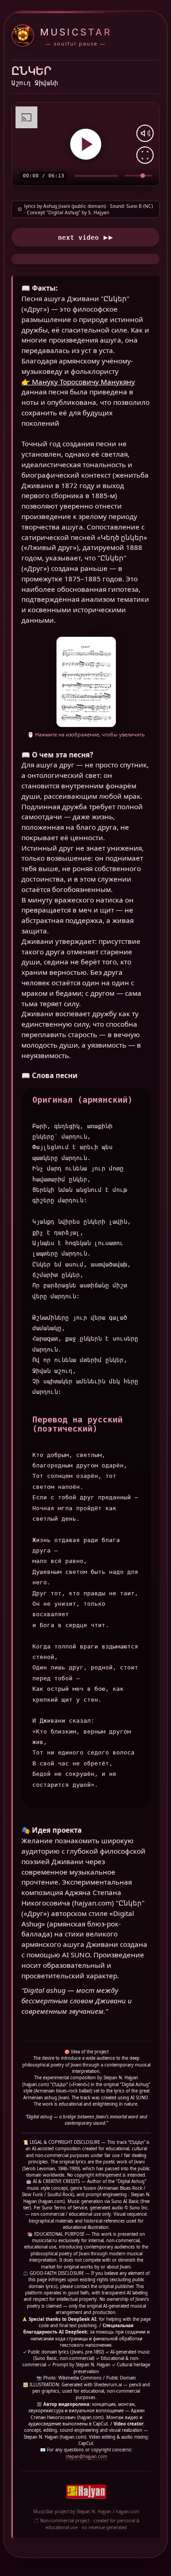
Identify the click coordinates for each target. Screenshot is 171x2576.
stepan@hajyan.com (86, 2457)
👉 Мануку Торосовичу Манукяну (78, 382)
